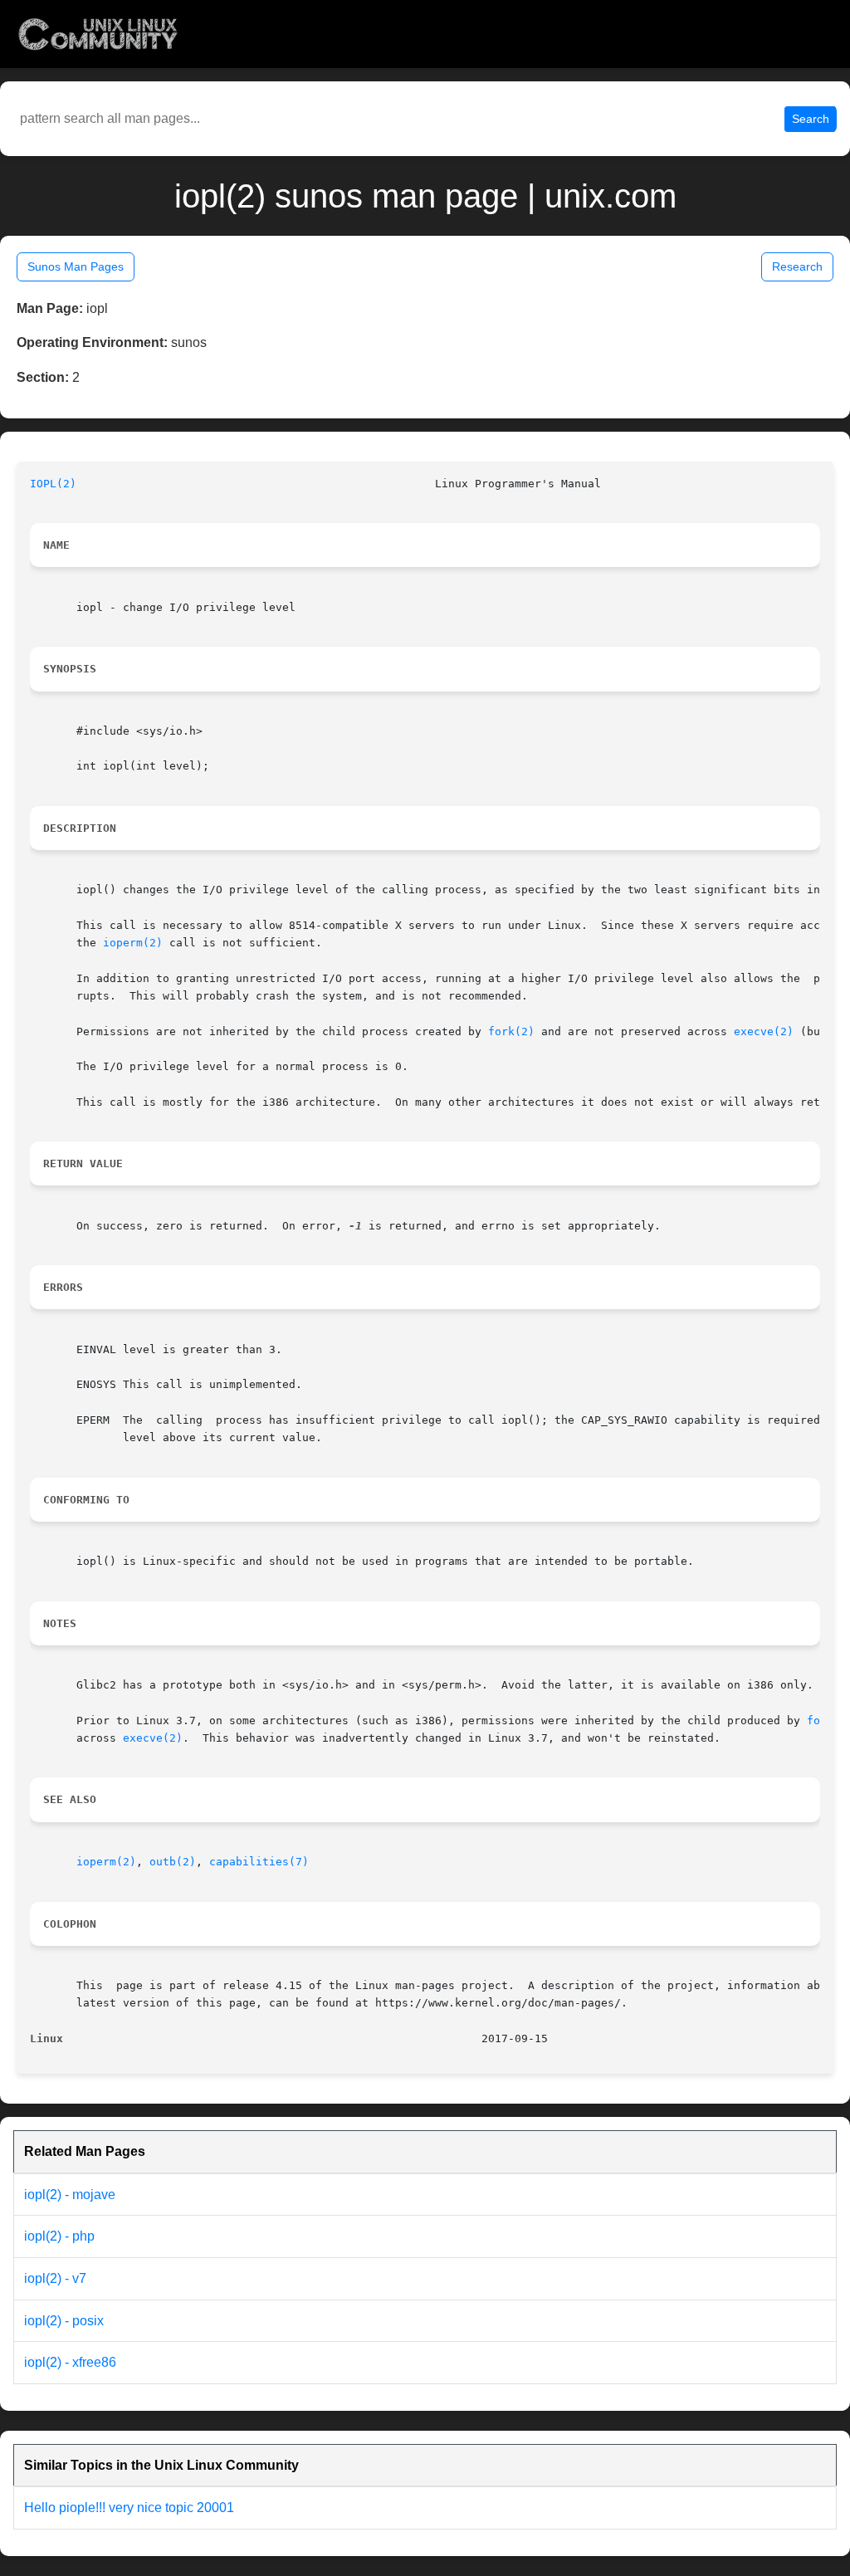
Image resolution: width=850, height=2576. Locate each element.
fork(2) (511, 1031)
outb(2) (173, 1862)
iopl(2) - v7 (55, 2278)
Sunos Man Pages (76, 266)
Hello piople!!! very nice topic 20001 (129, 2508)
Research (797, 266)
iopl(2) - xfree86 (70, 2362)
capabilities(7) (259, 1862)
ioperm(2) (133, 943)
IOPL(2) (53, 484)
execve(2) (764, 1031)
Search (811, 119)
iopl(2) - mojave (70, 2195)
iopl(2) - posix (64, 2321)
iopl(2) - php (59, 2236)
